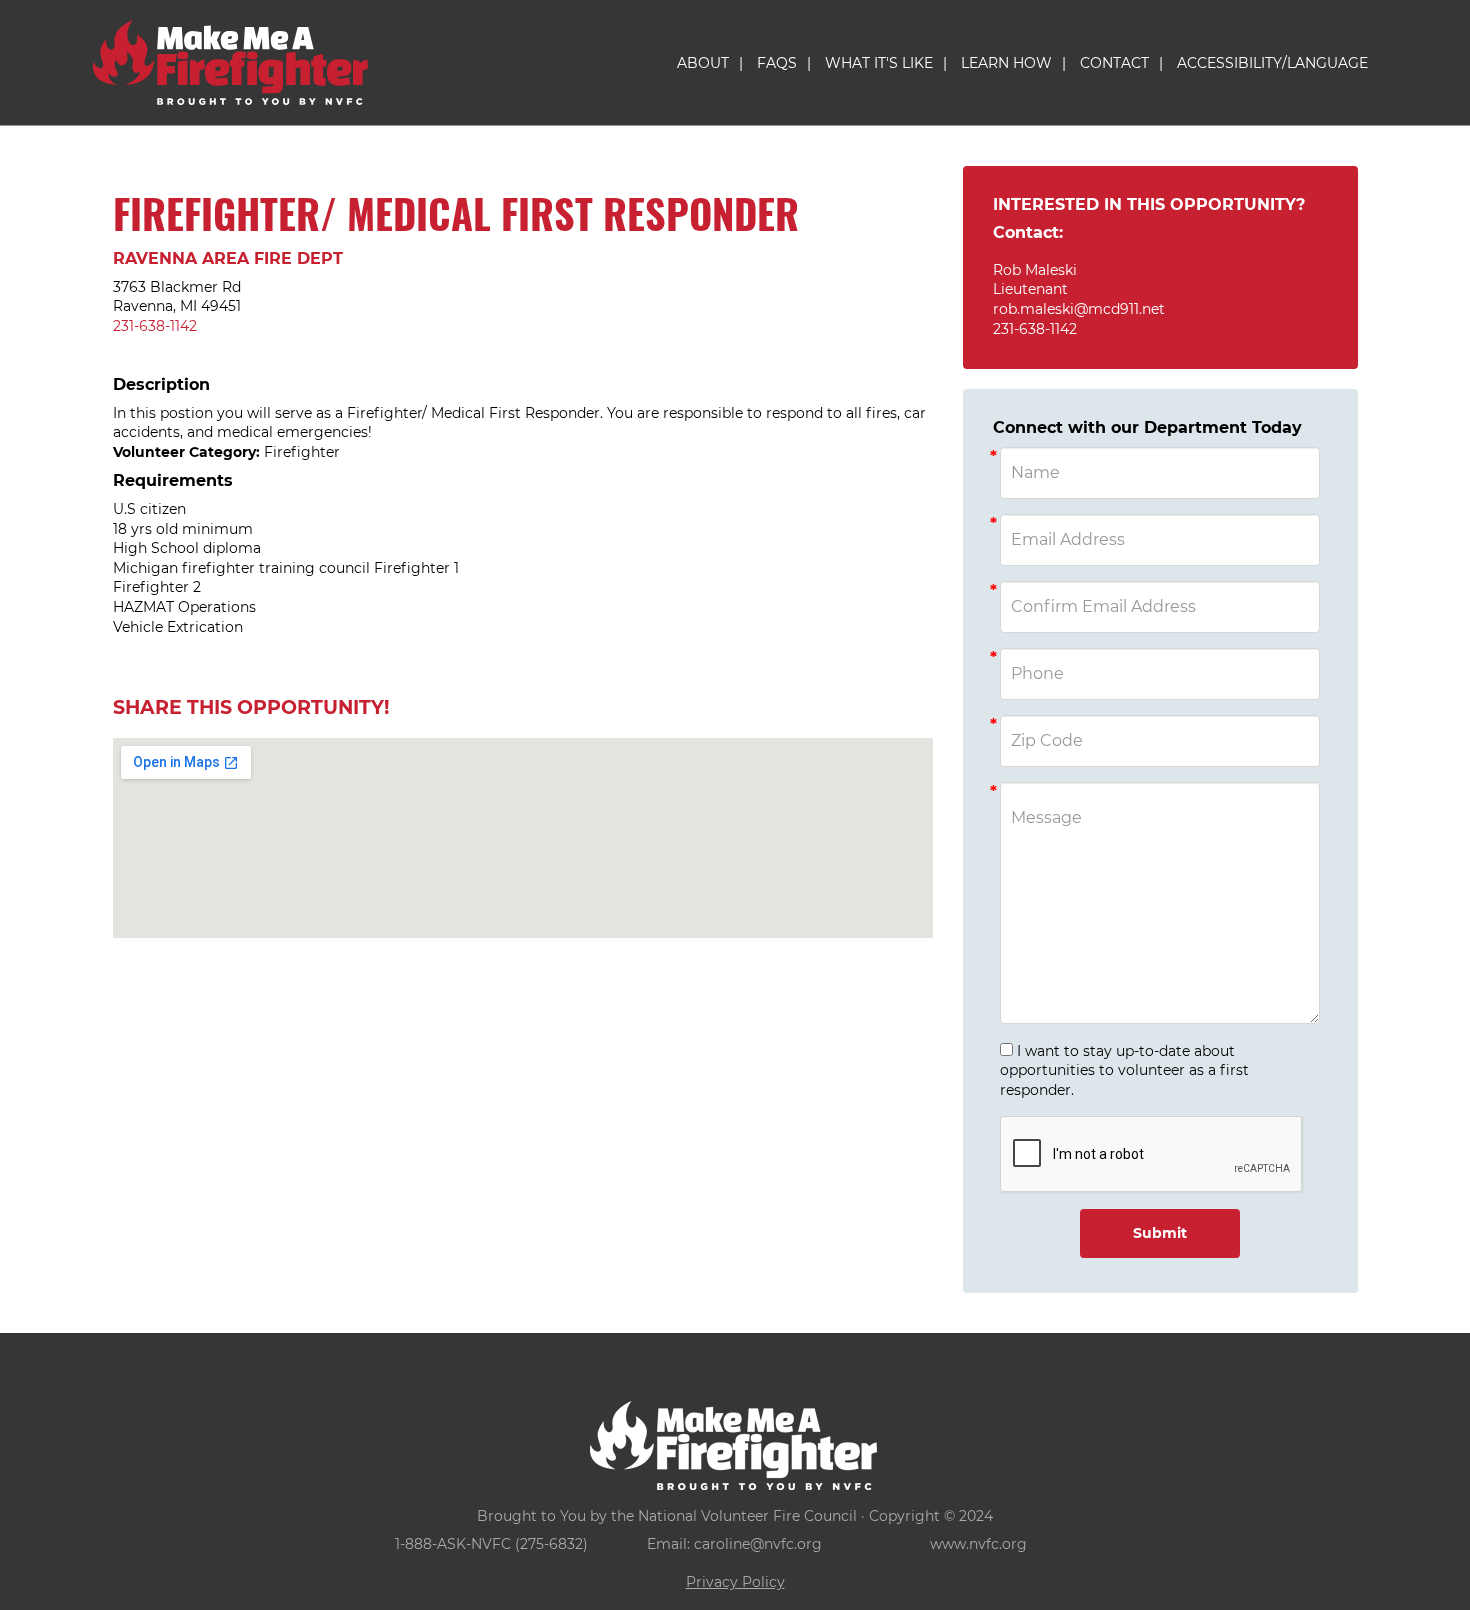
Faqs (777, 63)
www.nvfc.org (978, 1544)
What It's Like (879, 63)
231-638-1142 (155, 326)
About (703, 63)
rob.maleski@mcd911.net (1079, 309)
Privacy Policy (735, 1582)
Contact (1114, 63)
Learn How (1006, 63)
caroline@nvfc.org (758, 1544)
